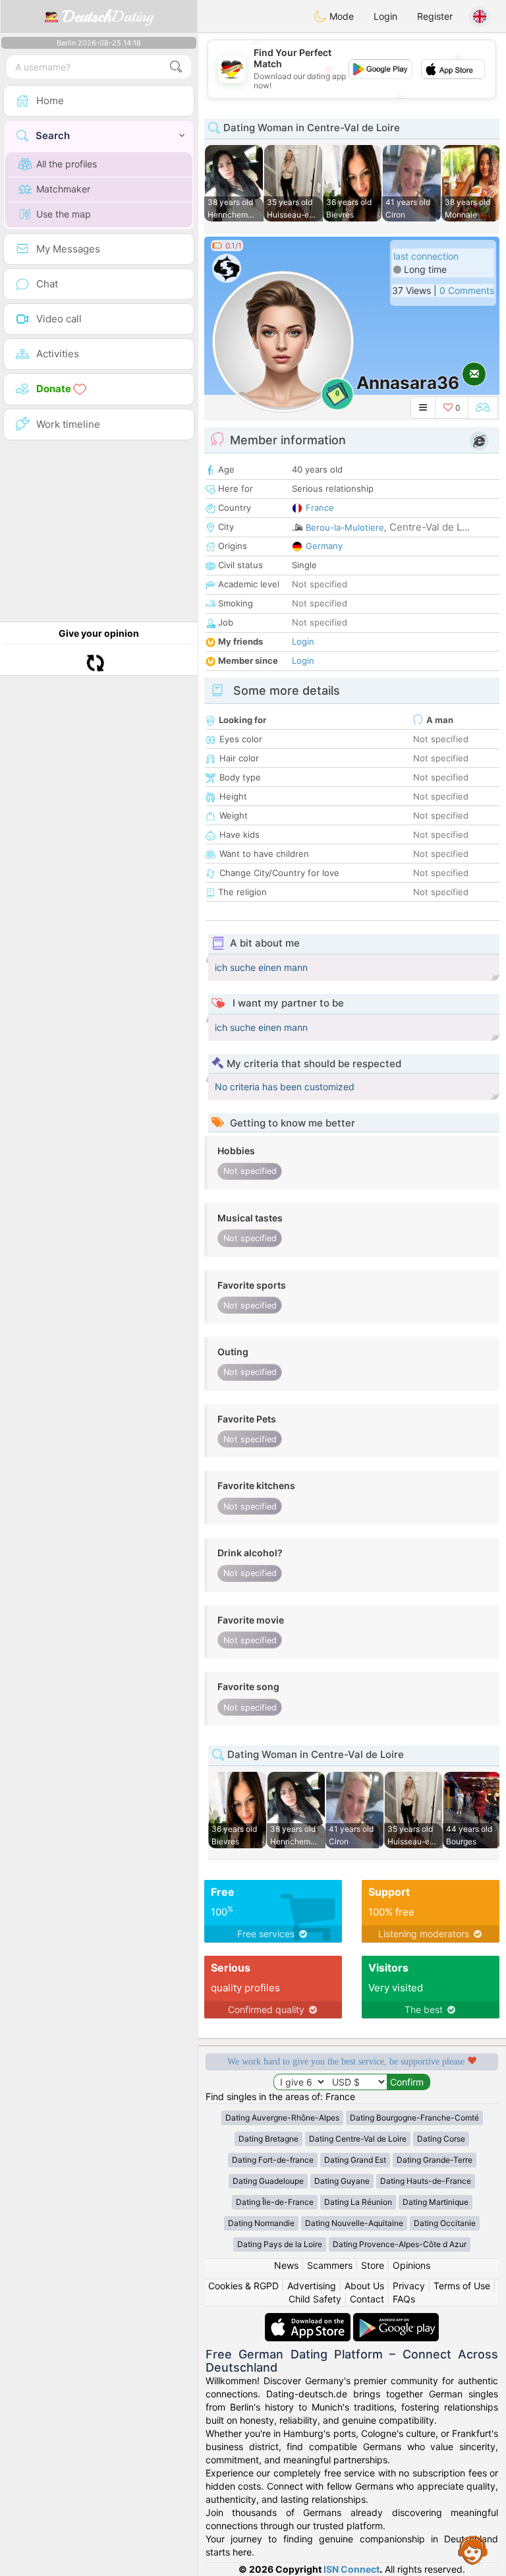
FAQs (404, 2299)
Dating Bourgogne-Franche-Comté (414, 2118)
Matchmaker (63, 189)
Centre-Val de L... (430, 527)
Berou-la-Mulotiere (345, 527)
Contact (367, 2299)
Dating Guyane (342, 2181)
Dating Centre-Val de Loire (358, 2139)
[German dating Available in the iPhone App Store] (309, 2319)
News (286, 2265)
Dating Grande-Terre (435, 2160)
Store (373, 2265)
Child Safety (315, 2299)
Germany (324, 546)
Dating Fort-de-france (273, 2160)
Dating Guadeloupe (268, 2181)
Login (385, 16)
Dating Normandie (261, 2223)
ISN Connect (351, 2569)
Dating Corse (441, 2139)
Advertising (312, 2286)
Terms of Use (462, 2286)
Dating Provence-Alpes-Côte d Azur (400, 2244)
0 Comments (467, 290)
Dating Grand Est (355, 2160)
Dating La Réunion (358, 2202)
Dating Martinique (436, 2202)
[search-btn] (176, 67)
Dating (108, 16)
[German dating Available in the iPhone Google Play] (396, 2319)
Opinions (411, 2265)
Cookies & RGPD (243, 2286)
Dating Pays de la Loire (280, 2244)
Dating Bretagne (268, 2139)
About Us (364, 2286)
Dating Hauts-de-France (426, 2181)
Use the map (64, 214)
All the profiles (67, 164)
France (320, 508)
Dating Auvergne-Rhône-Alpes (282, 2118)
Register (435, 16)
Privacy (409, 2286)
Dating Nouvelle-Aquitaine (354, 2223)
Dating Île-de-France (275, 2202)
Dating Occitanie (445, 2223)
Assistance (473, 2550)
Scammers (330, 2265)
